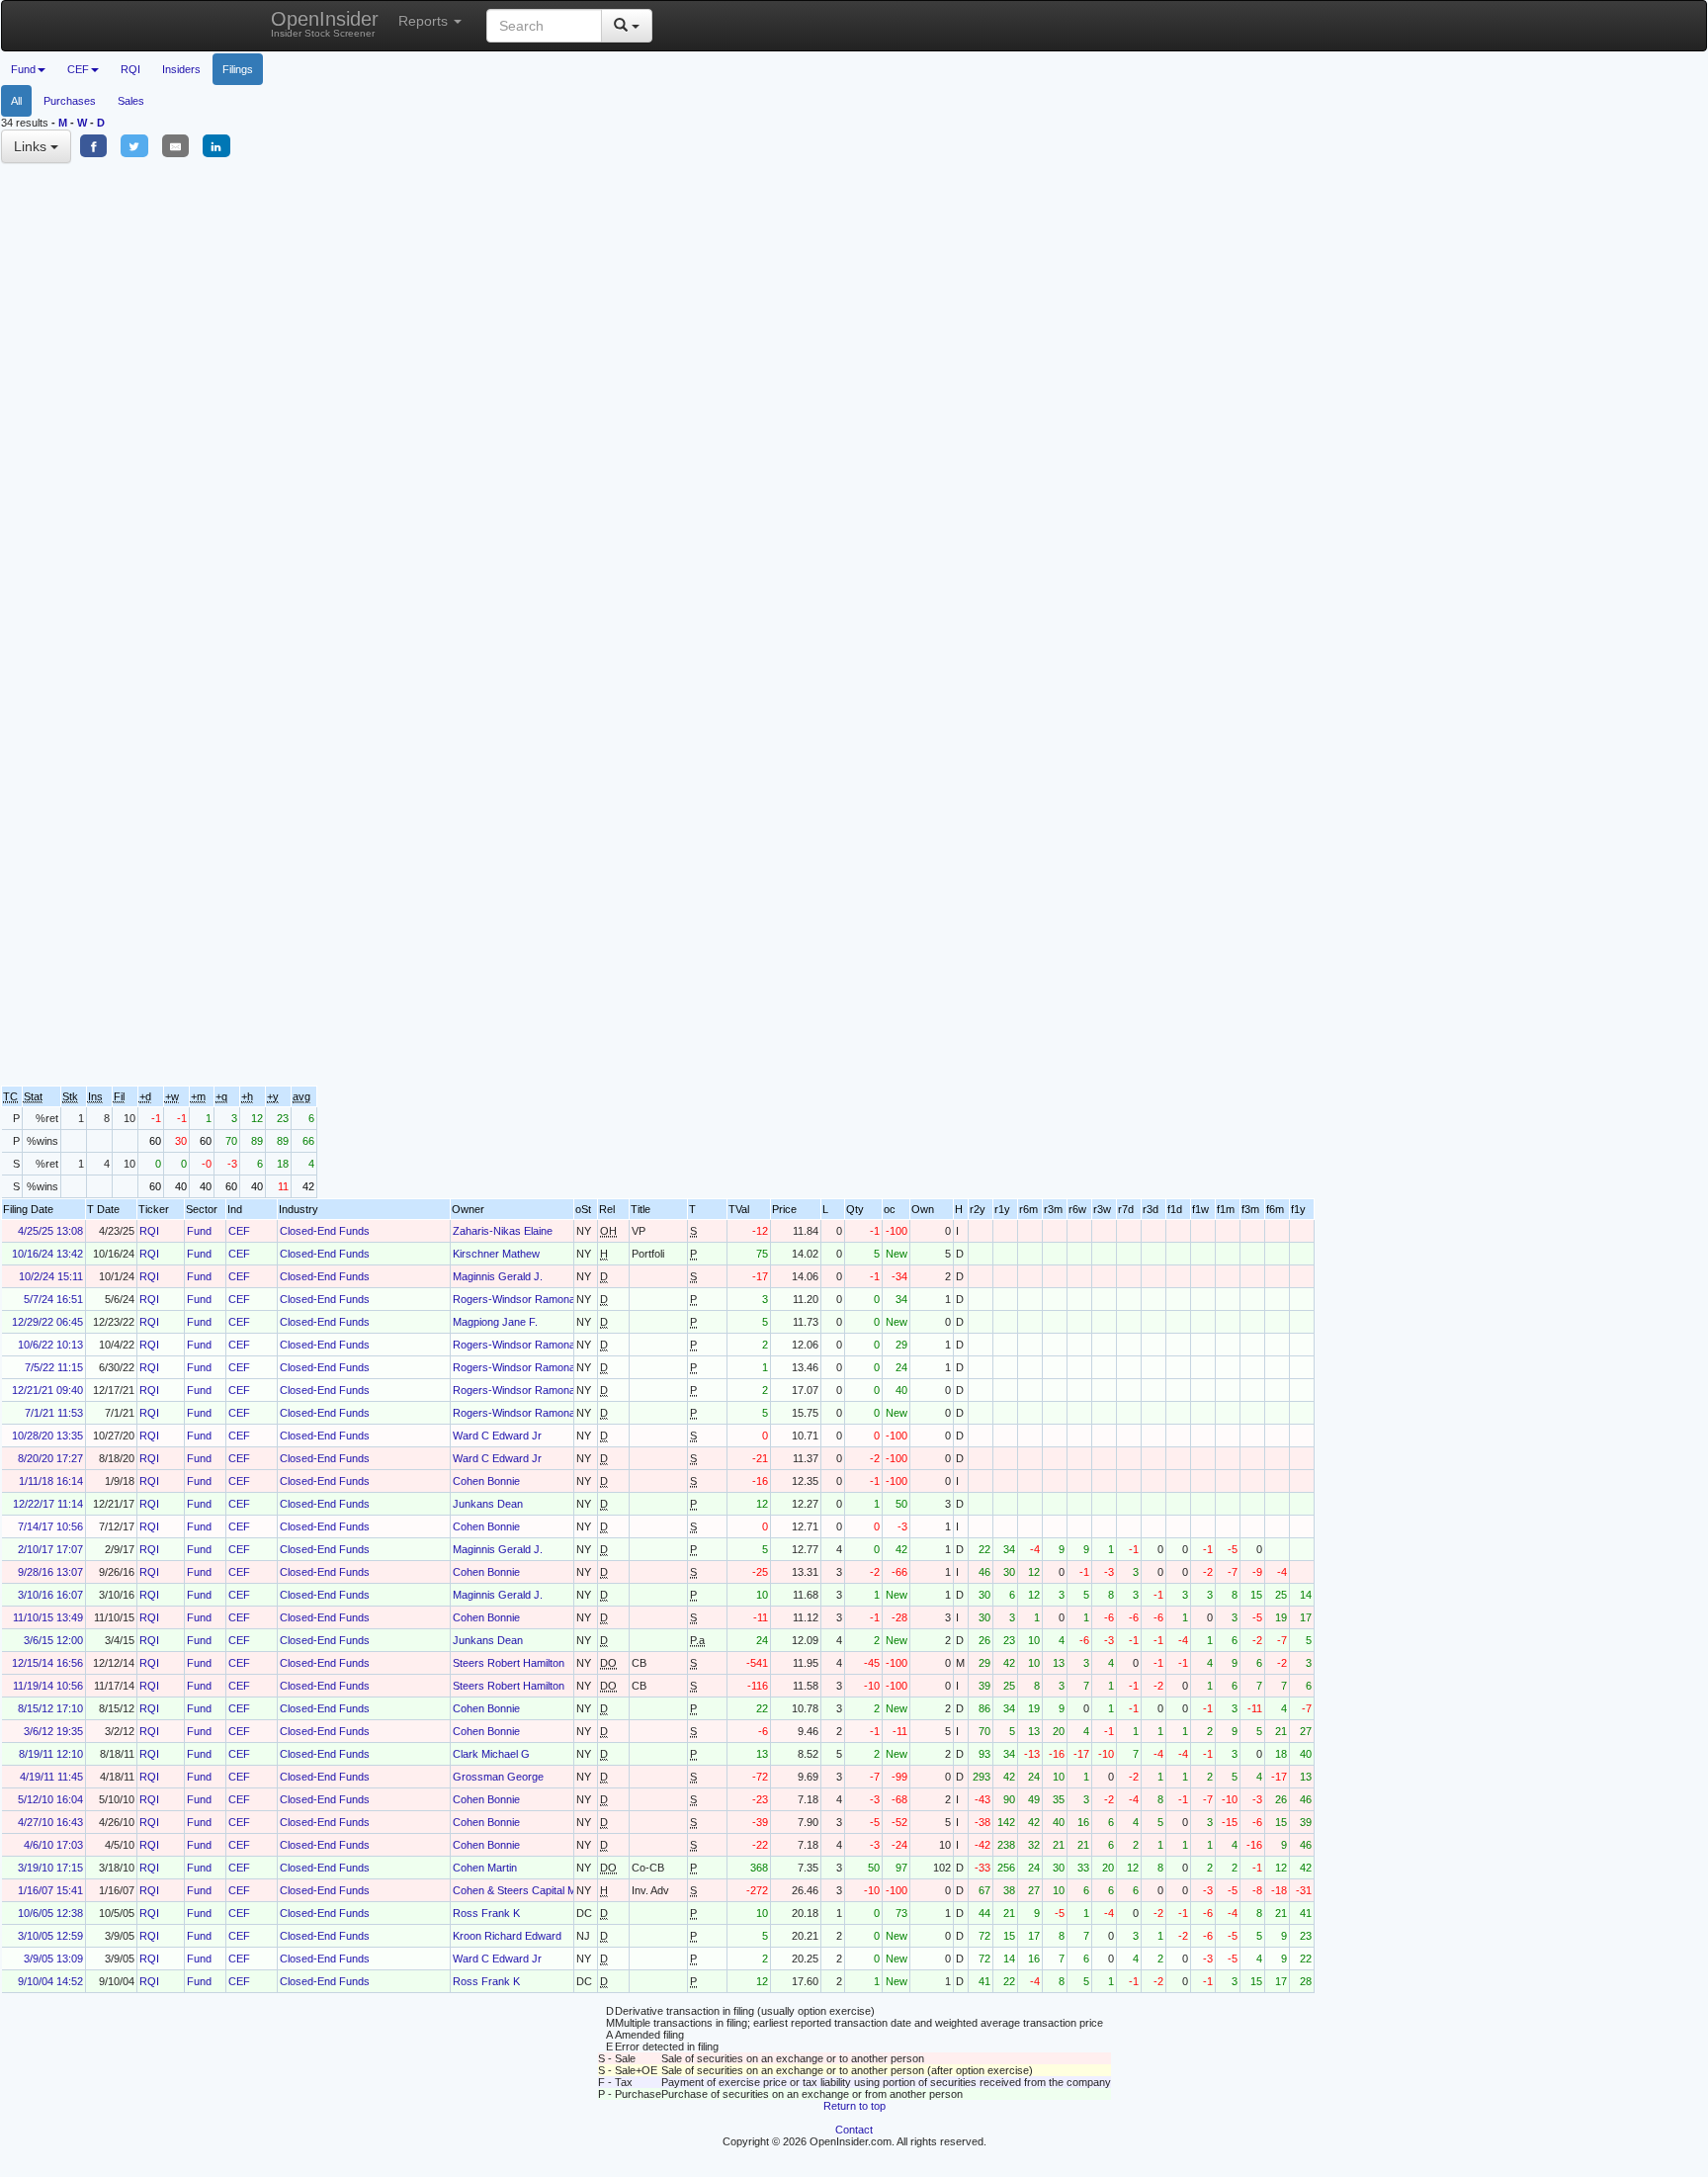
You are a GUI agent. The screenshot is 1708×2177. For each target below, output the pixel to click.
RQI (130, 69)
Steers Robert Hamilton (509, 1663)
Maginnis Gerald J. (498, 1276)
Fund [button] (23, 69)
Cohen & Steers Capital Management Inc (550, 1890)
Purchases (70, 101)
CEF (239, 1231)
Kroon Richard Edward (507, 1936)
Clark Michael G (491, 1754)
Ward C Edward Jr (497, 1436)
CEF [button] (78, 69)
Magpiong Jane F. (495, 1322)
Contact (854, 2130)
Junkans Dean (488, 1504)
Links (32, 146)
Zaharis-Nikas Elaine (503, 1231)
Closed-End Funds (325, 1231)
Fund (199, 1231)
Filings (238, 69)
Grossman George (498, 1777)
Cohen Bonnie (486, 1481)
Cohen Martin (485, 1868)
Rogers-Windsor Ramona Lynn (527, 1299)
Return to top (854, 2106)
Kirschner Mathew (496, 1254)
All (16, 101)
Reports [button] (425, 21)
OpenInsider (325, 23)
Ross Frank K (486, 1913)
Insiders (181, 69)
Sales (131, 101)
